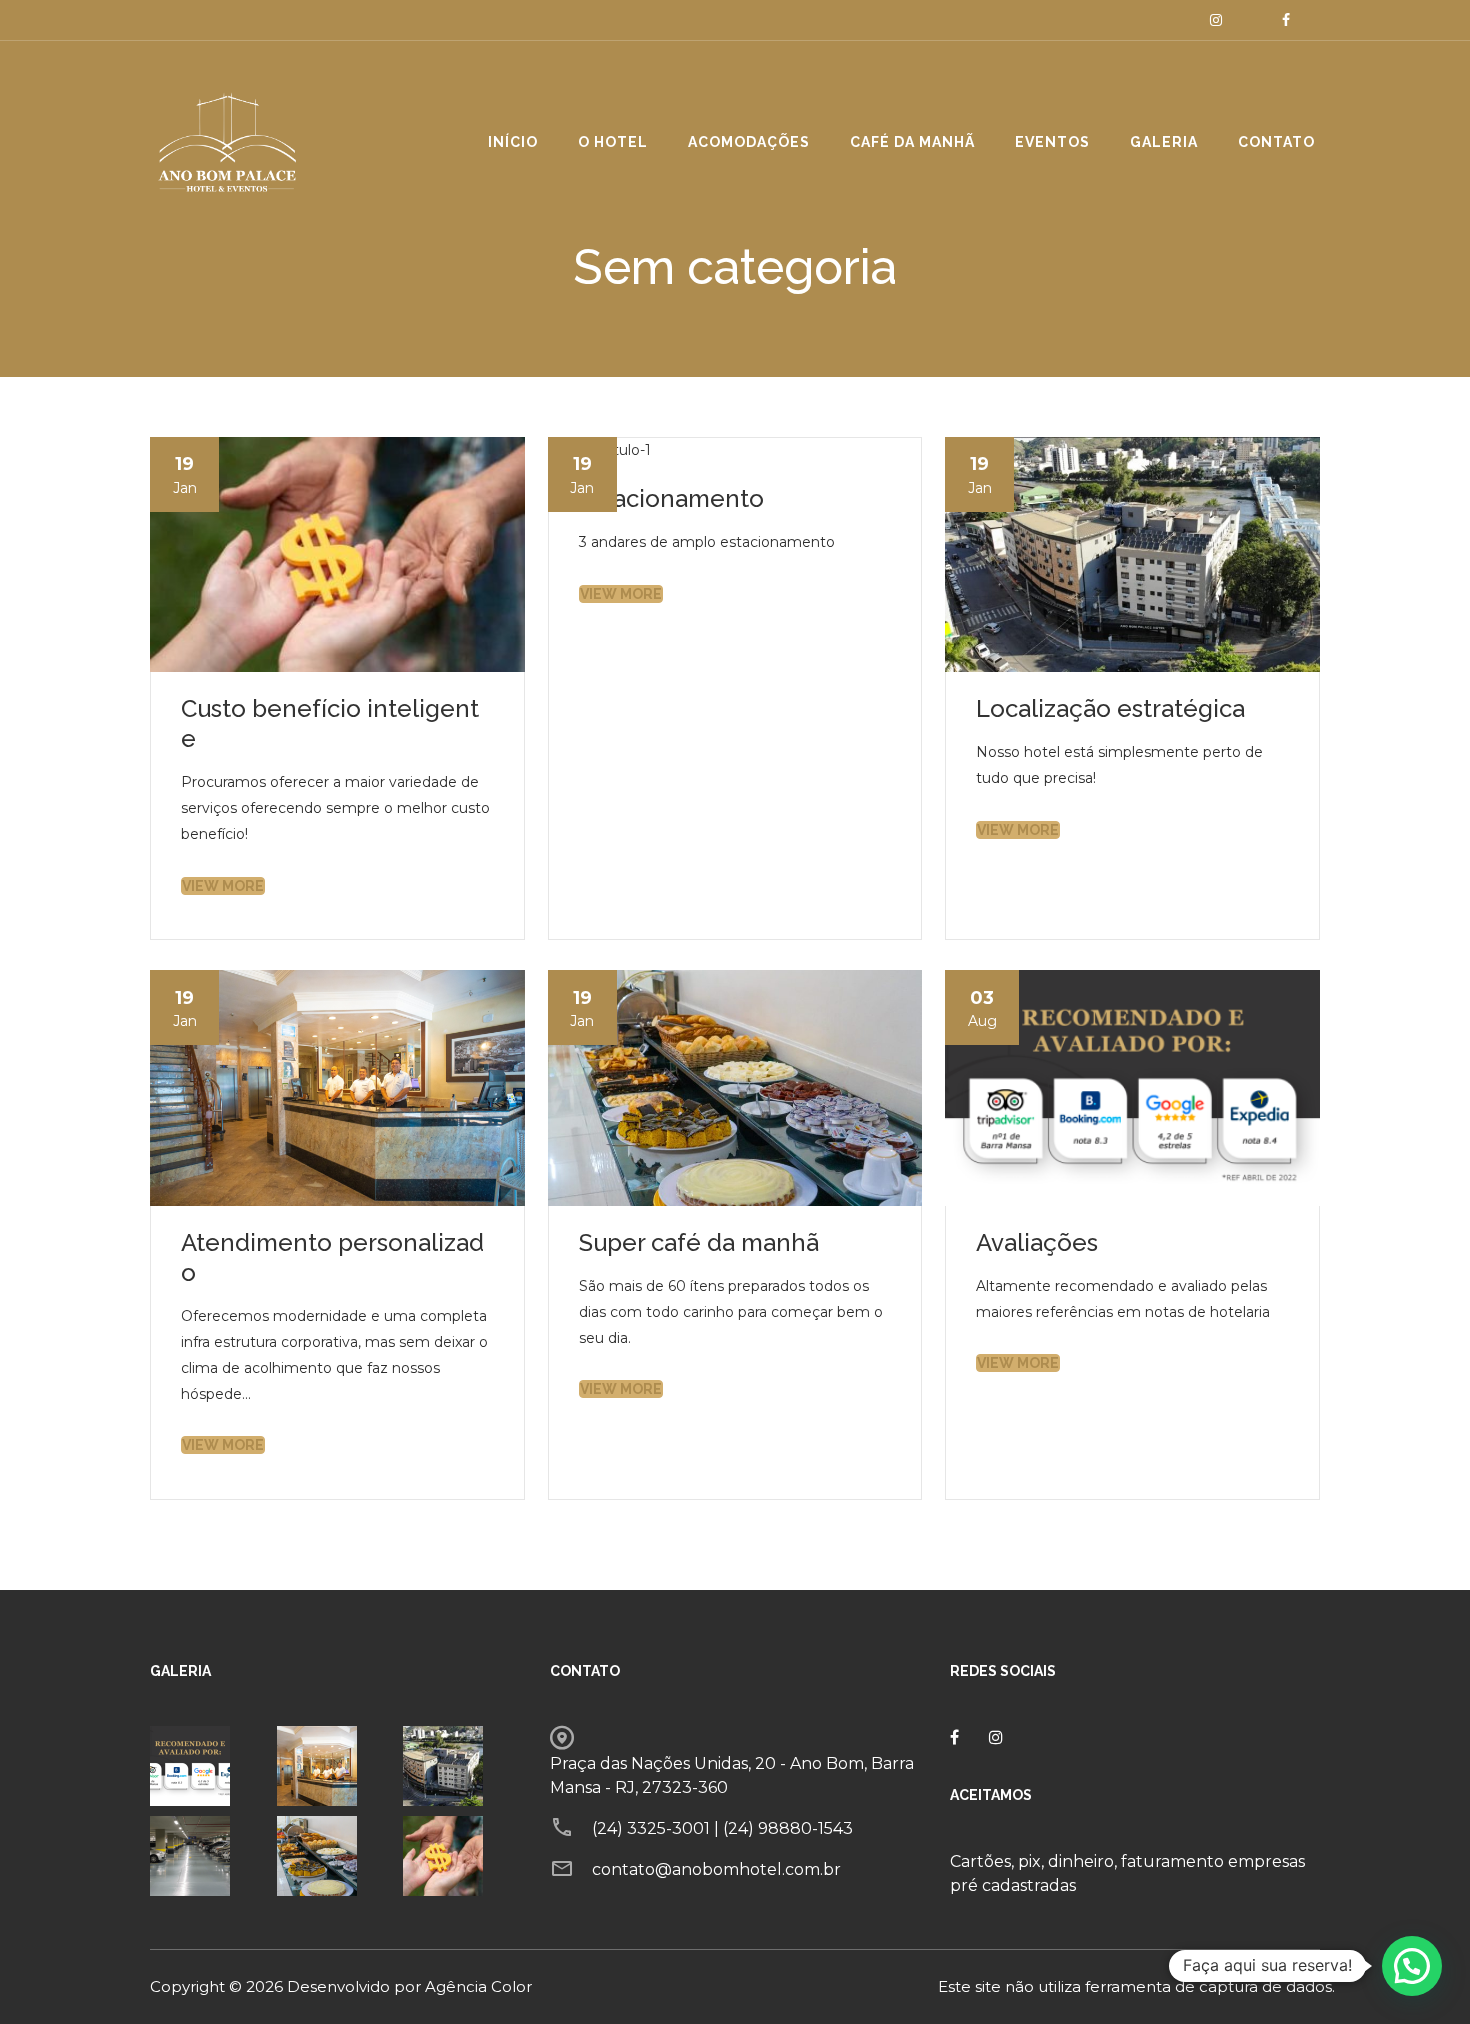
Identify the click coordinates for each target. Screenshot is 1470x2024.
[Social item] (1216, 20)
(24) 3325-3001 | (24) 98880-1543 (722, 1828)
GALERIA (1164, 142)
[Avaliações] (208, 1766)
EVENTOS (1052, 142)
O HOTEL (613, 142)
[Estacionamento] (208, 1856)
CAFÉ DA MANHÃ (912, 142)
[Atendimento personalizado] (335, 1766)
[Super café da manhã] (335, 1856)
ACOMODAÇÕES (749, 142)
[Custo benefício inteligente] (461, 1856)
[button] (1412, 1966)
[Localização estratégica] (461, 1766)
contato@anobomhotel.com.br (716, 1869)
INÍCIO (513, 142)
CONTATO (1276, 142)
